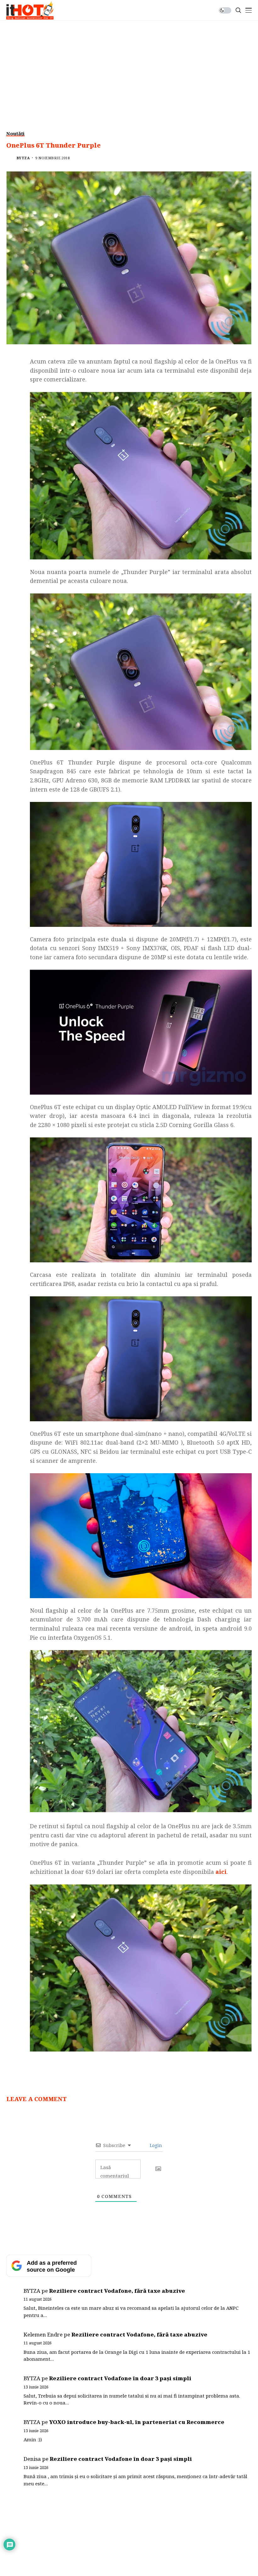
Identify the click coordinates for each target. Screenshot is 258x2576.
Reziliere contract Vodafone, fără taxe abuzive (117, 2291)
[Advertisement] (129, 68)
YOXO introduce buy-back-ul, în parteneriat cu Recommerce (137, 2422)
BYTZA (23, 158)
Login (155, 2145)
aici (221, 1872)
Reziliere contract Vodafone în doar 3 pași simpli (120, 2378)
